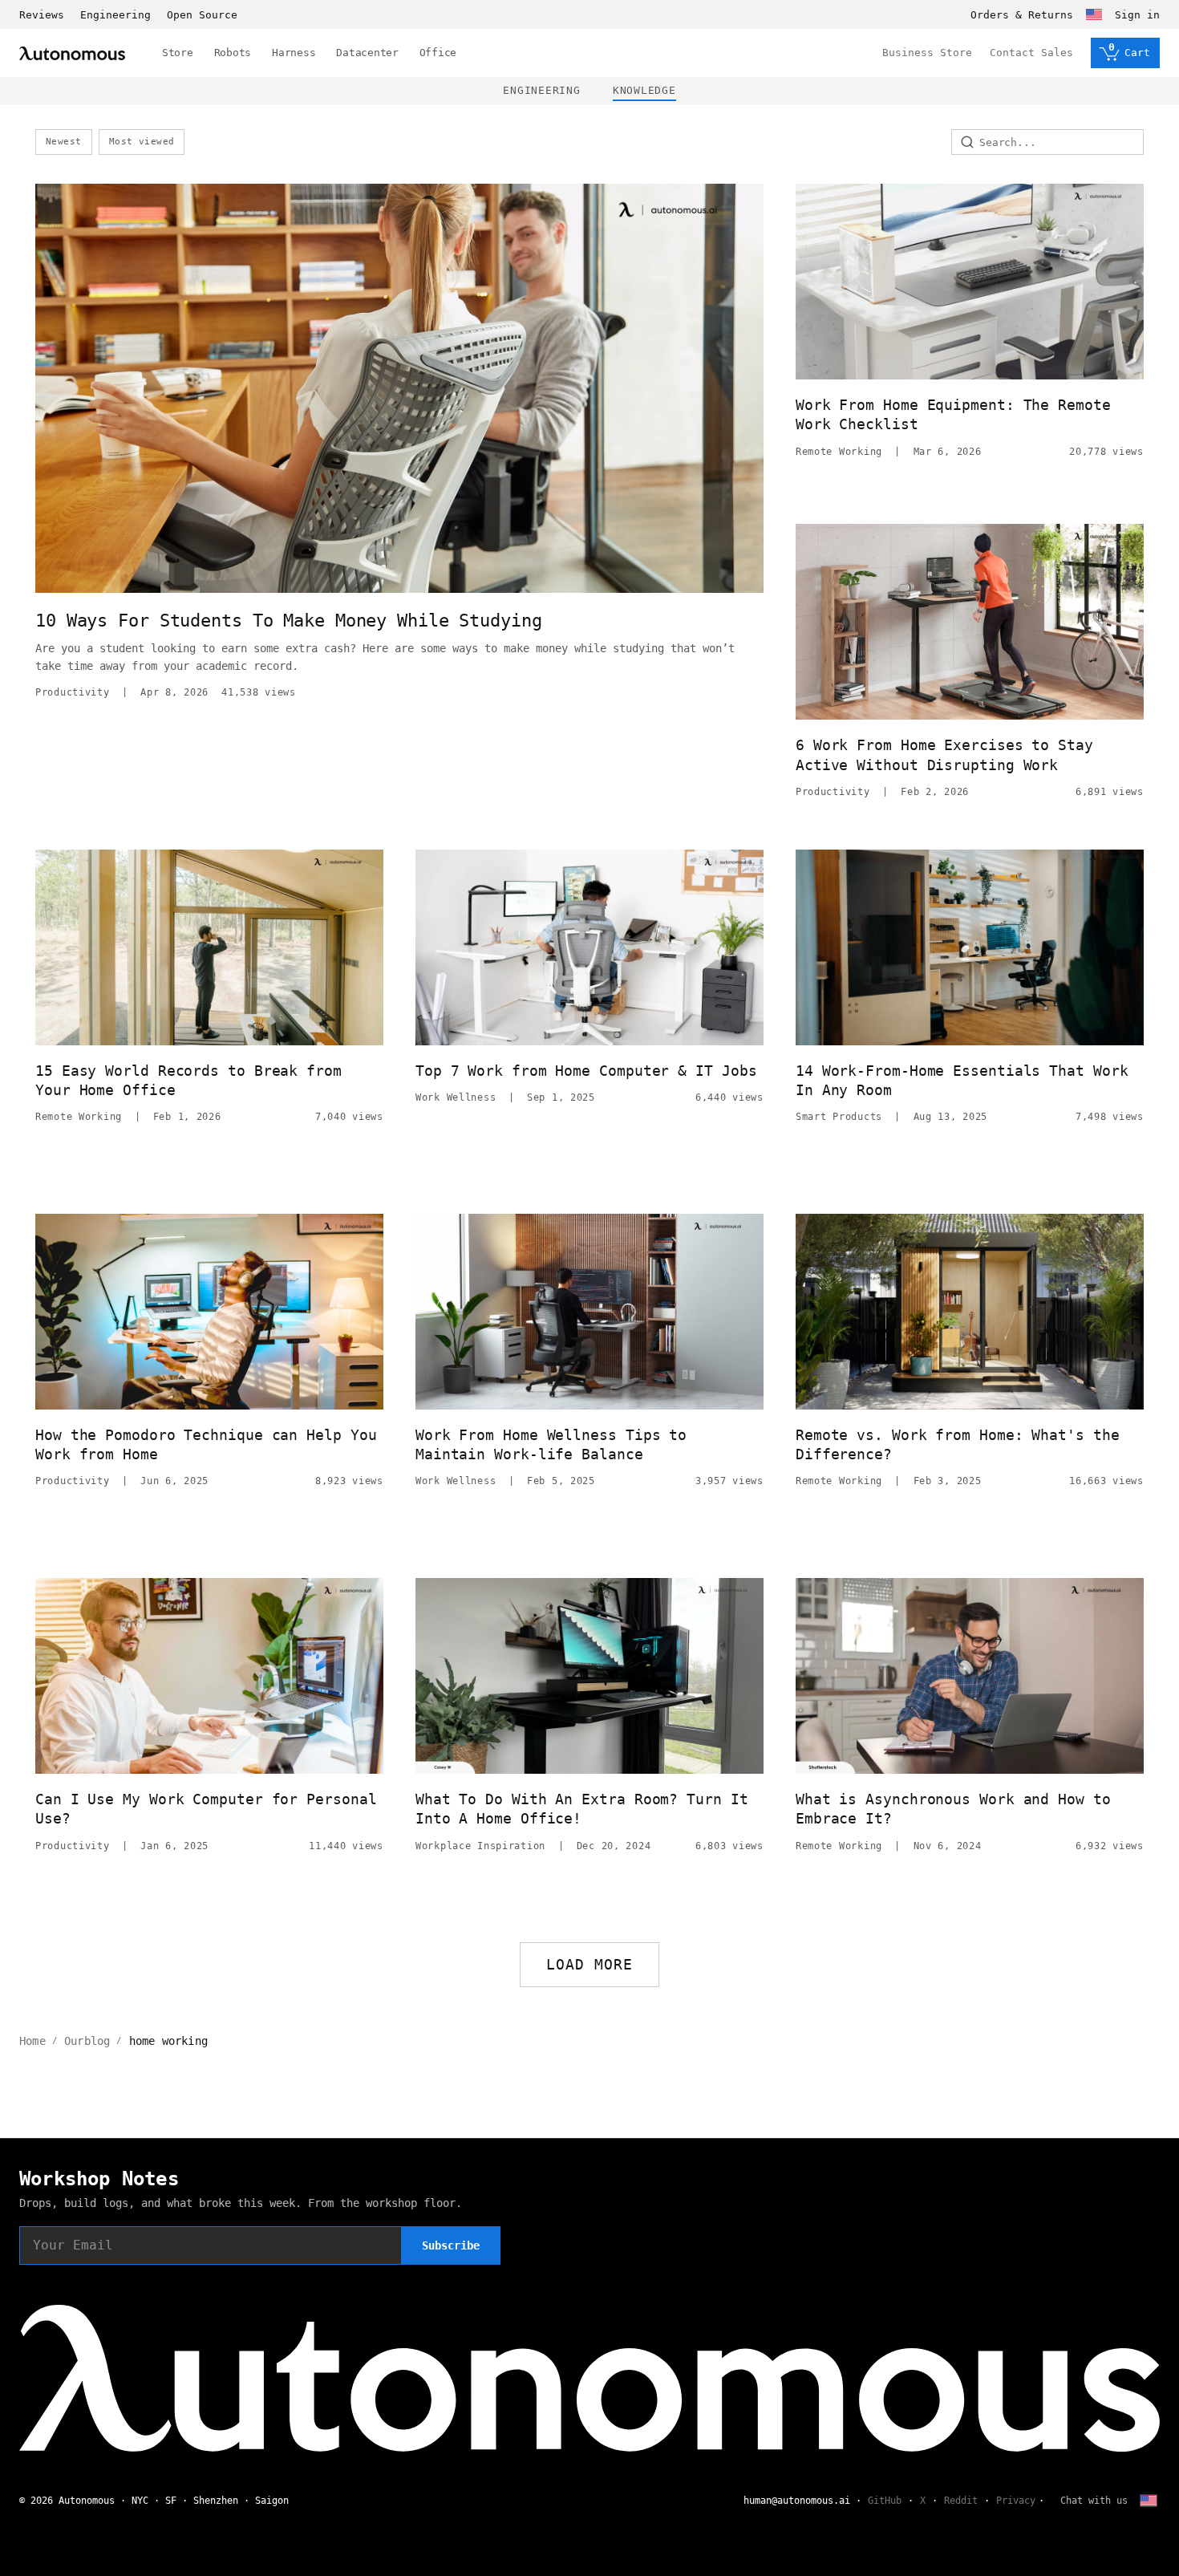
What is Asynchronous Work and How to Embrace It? (953, 1809)
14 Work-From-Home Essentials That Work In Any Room (962, 1080)
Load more (590, 1964)
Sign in (1137, 15)
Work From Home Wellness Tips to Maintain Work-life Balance (551, 1444)
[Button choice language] (1094, 14)
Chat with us (1094, 2501)
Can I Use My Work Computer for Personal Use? (206, 1809)
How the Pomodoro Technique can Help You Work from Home (206, 1444)
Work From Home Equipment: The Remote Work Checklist (953, 414)
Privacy (1016, 2501)
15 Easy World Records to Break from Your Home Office (188, 1080)
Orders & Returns (1022, 15)
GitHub (885, 2501)
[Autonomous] (72, 53)
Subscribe (451, 2245)
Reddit (961, 2501)
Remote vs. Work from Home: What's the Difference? (958, 1444)
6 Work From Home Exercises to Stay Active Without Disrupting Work (944, 755)
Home (32, 2041)
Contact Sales (1031, 53)
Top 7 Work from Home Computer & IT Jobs (586, 1071)
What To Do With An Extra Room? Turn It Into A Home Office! (582, 1809)
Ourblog (87, 2041)
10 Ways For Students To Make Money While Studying (289, 621)
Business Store (927, 53)
